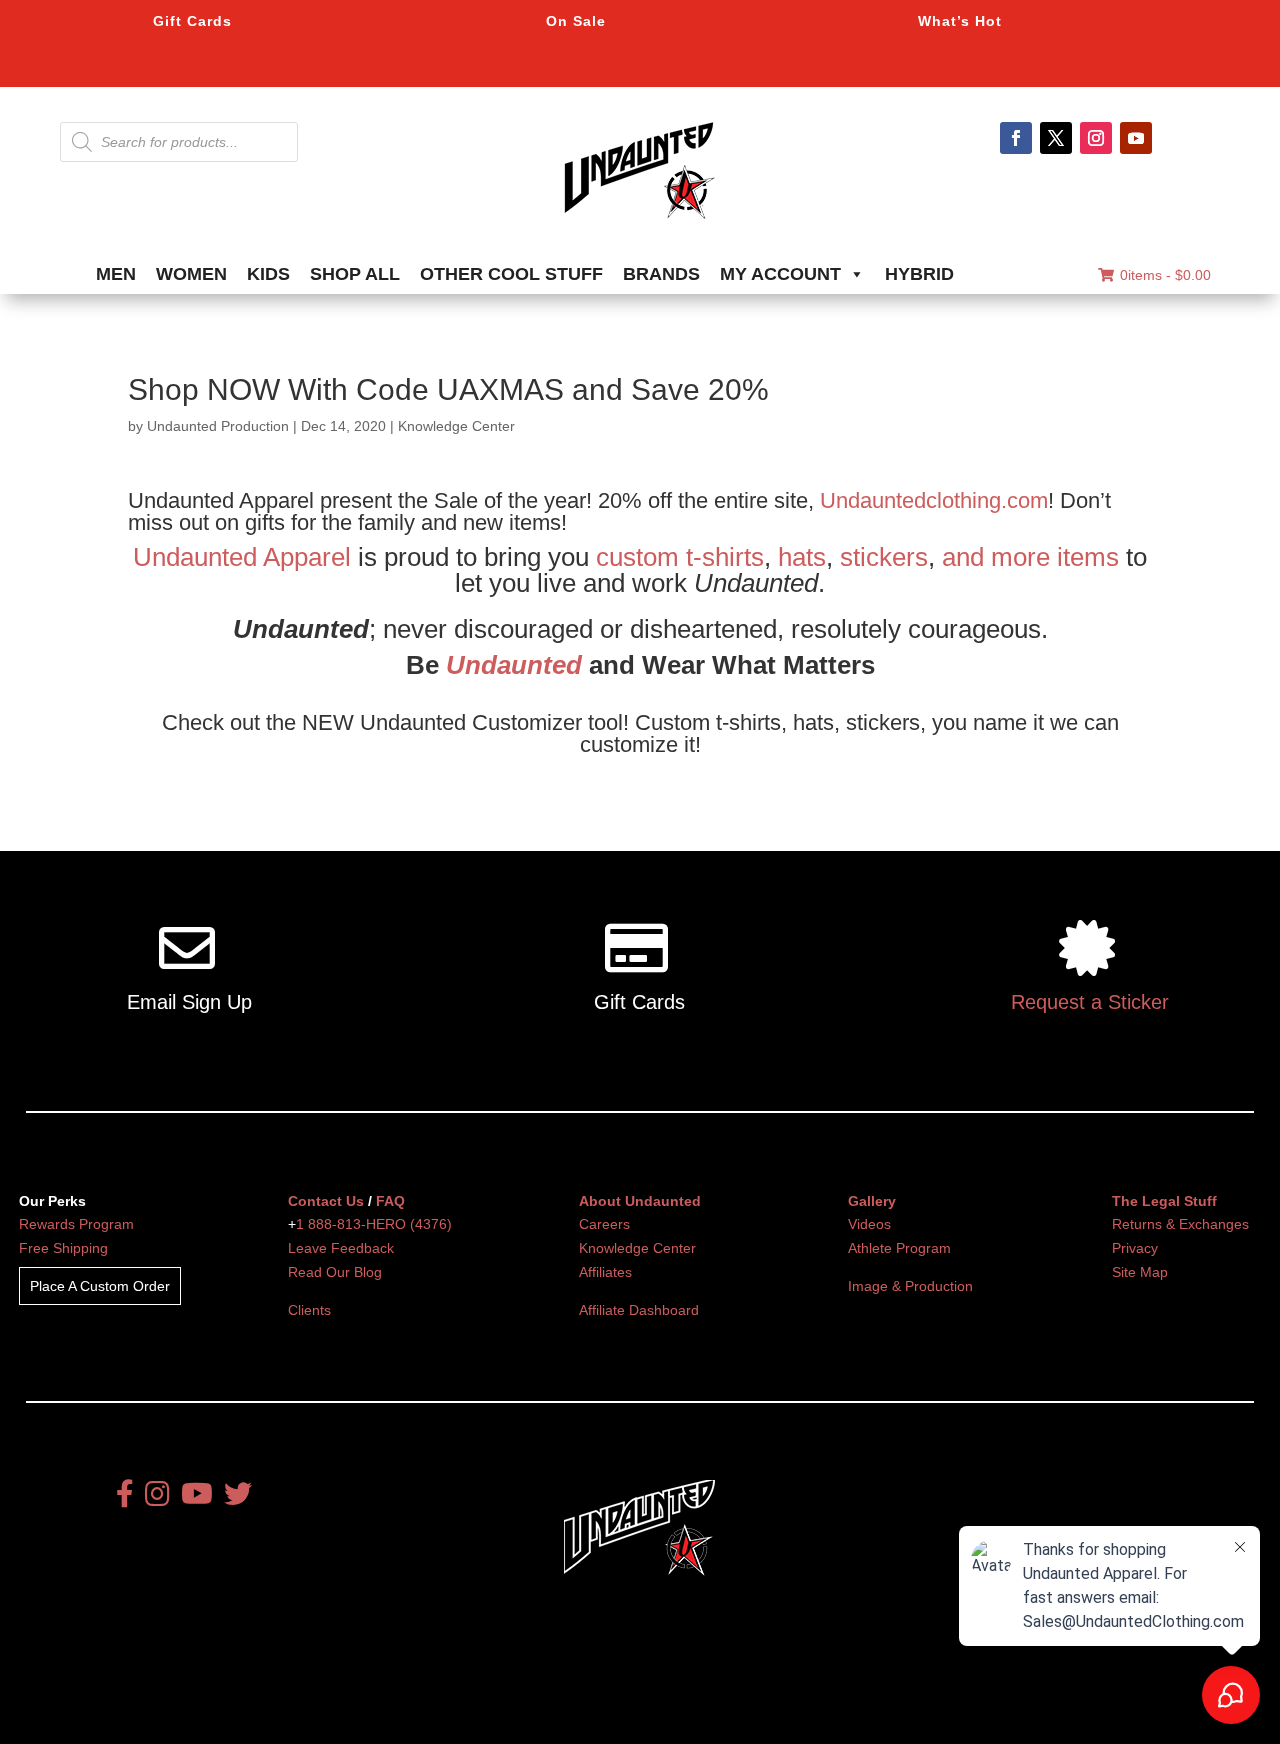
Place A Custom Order (100, 1286)
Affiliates (605, 1272)
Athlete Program (899, 1248)
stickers (884, 557)
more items (1055, 557)
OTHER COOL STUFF (511, 274)
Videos (869, 1224)
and (963, 557)
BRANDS (661, 274)
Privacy (1135, 1248)
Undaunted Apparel (242, 557)
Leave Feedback (341, 1248)
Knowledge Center (456, 426)
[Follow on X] (1056, 138)
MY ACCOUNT (780, 274)
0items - (1165, 275)
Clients (309, 1310)
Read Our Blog (335, 1272)
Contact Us (326, 1201)
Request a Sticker (1090, 1002)
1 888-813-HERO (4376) (374, 1224)
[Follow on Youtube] (1136, 138)
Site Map (1140, 1272)
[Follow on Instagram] (1096, 138)
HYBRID (919, 274)
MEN (116, 274)
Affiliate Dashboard (639, 1310)
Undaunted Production (218, 426)
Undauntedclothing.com (934, 500)
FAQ (390, 1201)
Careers (604, 1224)
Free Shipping (63, 1248)
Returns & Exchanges (1180, 1224)
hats (802, 557)
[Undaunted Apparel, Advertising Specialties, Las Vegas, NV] (605, 1706)
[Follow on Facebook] (1016, 138)
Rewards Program (76, 1224)
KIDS (268, 274)
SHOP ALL (355, 274)
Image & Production (910, 1286)
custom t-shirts (680, 557)
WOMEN (191, 274)
